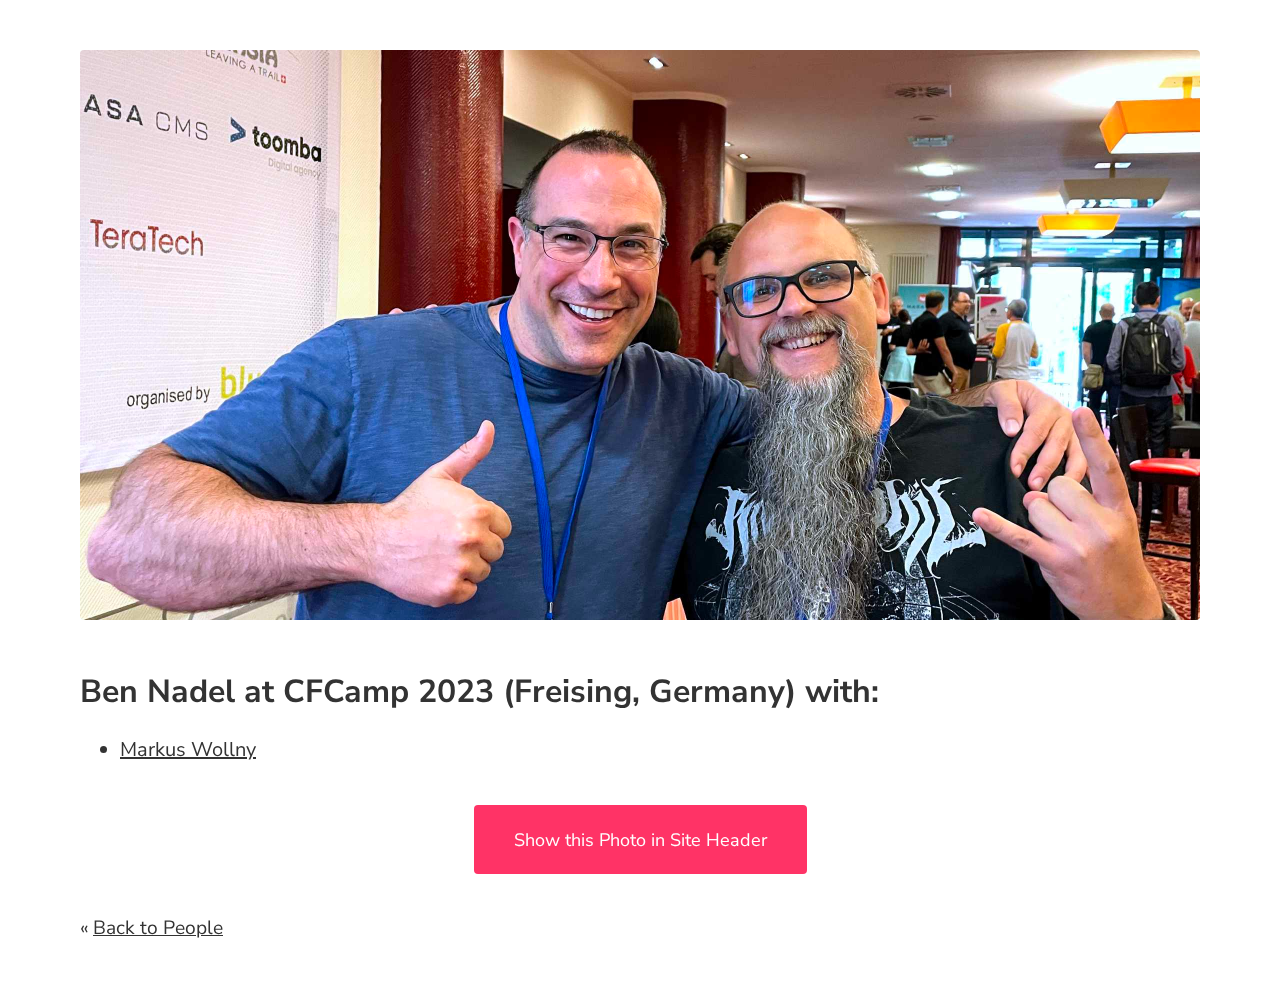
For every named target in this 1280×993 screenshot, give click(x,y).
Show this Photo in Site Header (640, 840)
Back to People (158, 928)
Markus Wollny (188, 749)
